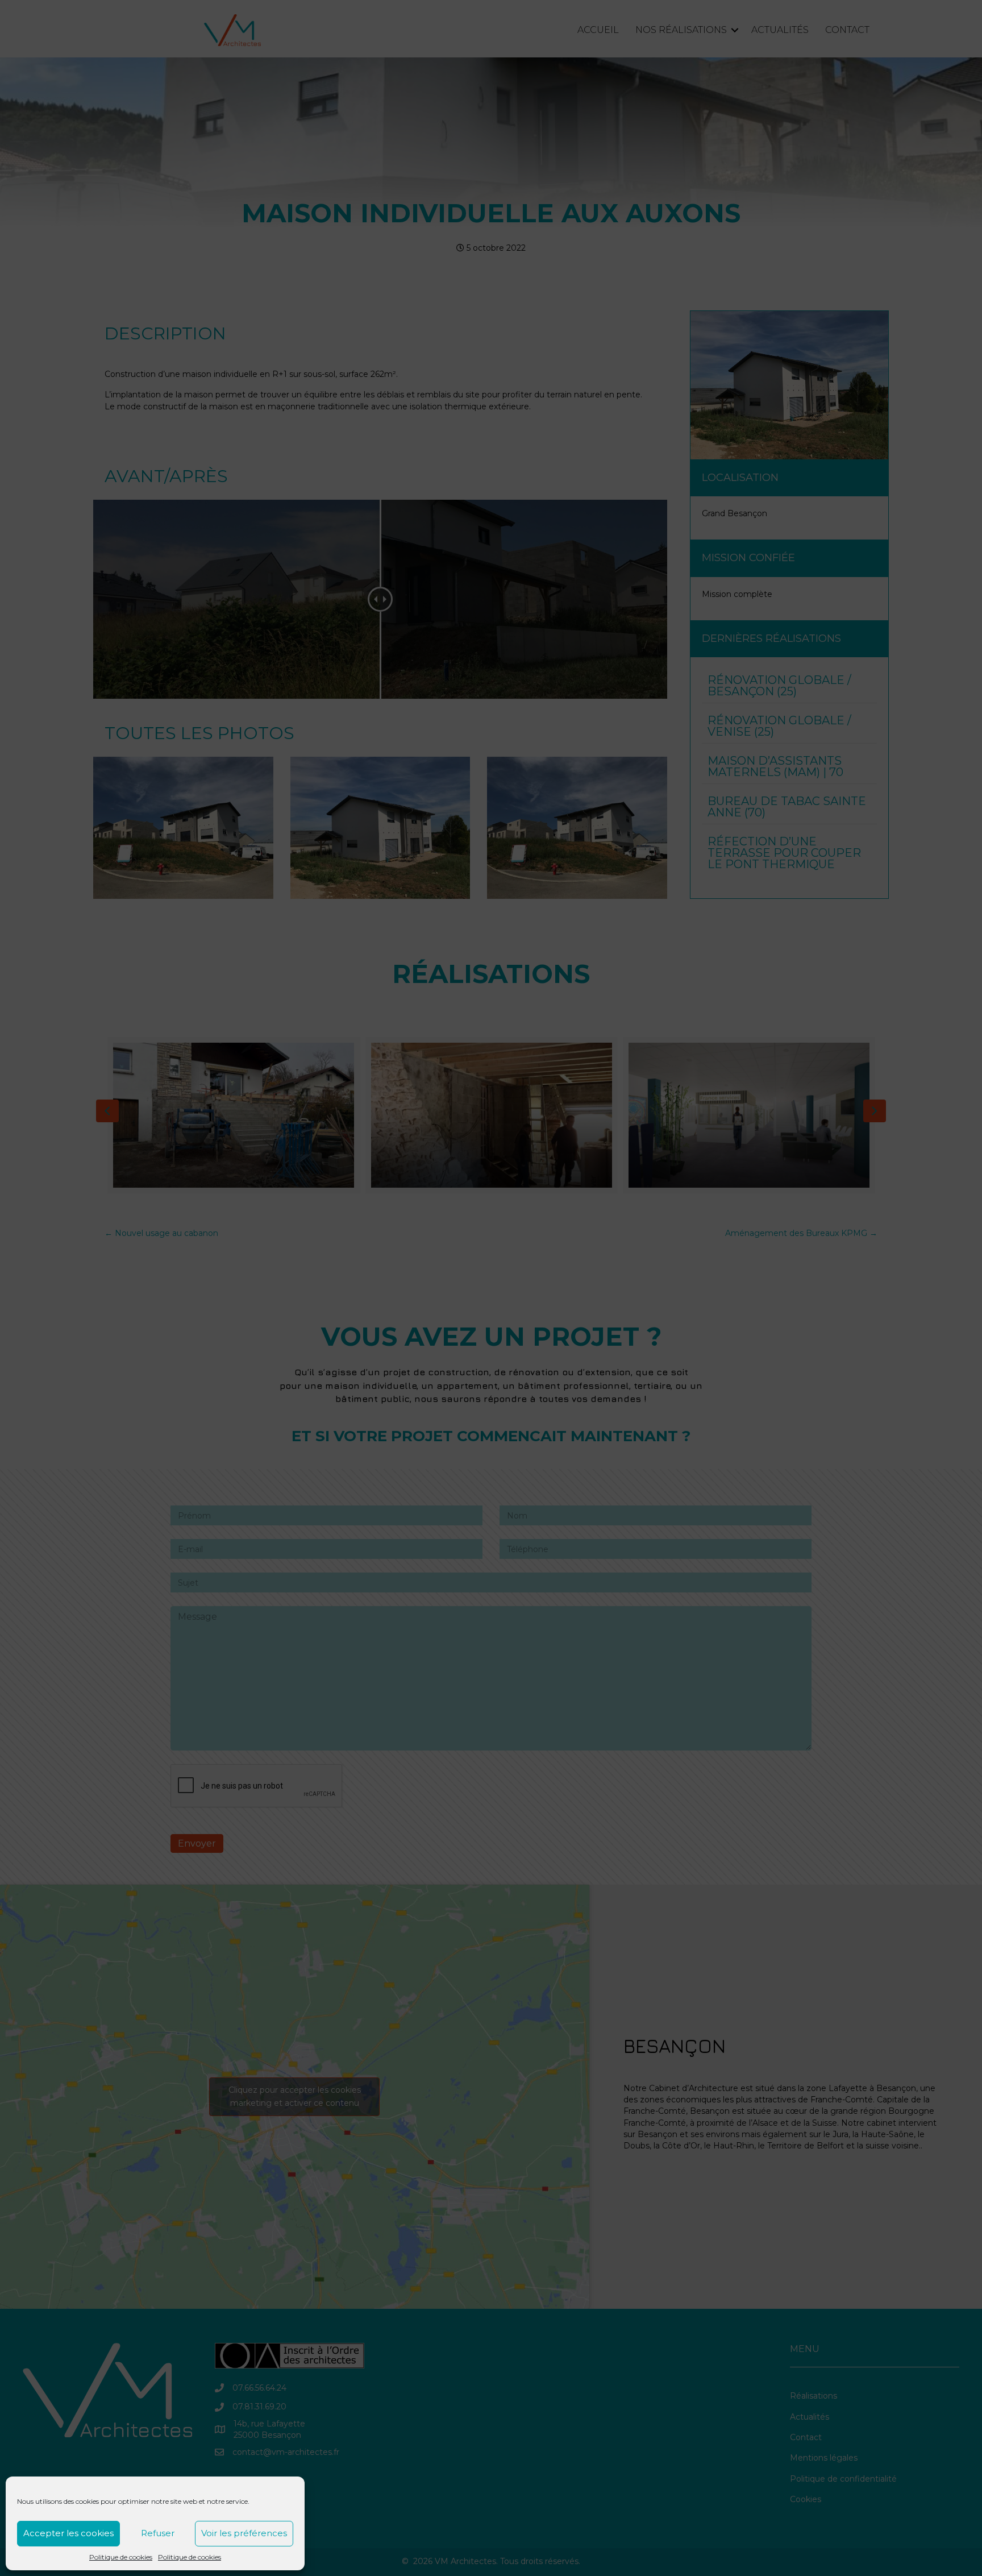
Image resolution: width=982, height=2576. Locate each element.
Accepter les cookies (68, 2533)
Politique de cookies (121, 2557)
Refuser (158, 2533)
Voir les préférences (244, 2533)
